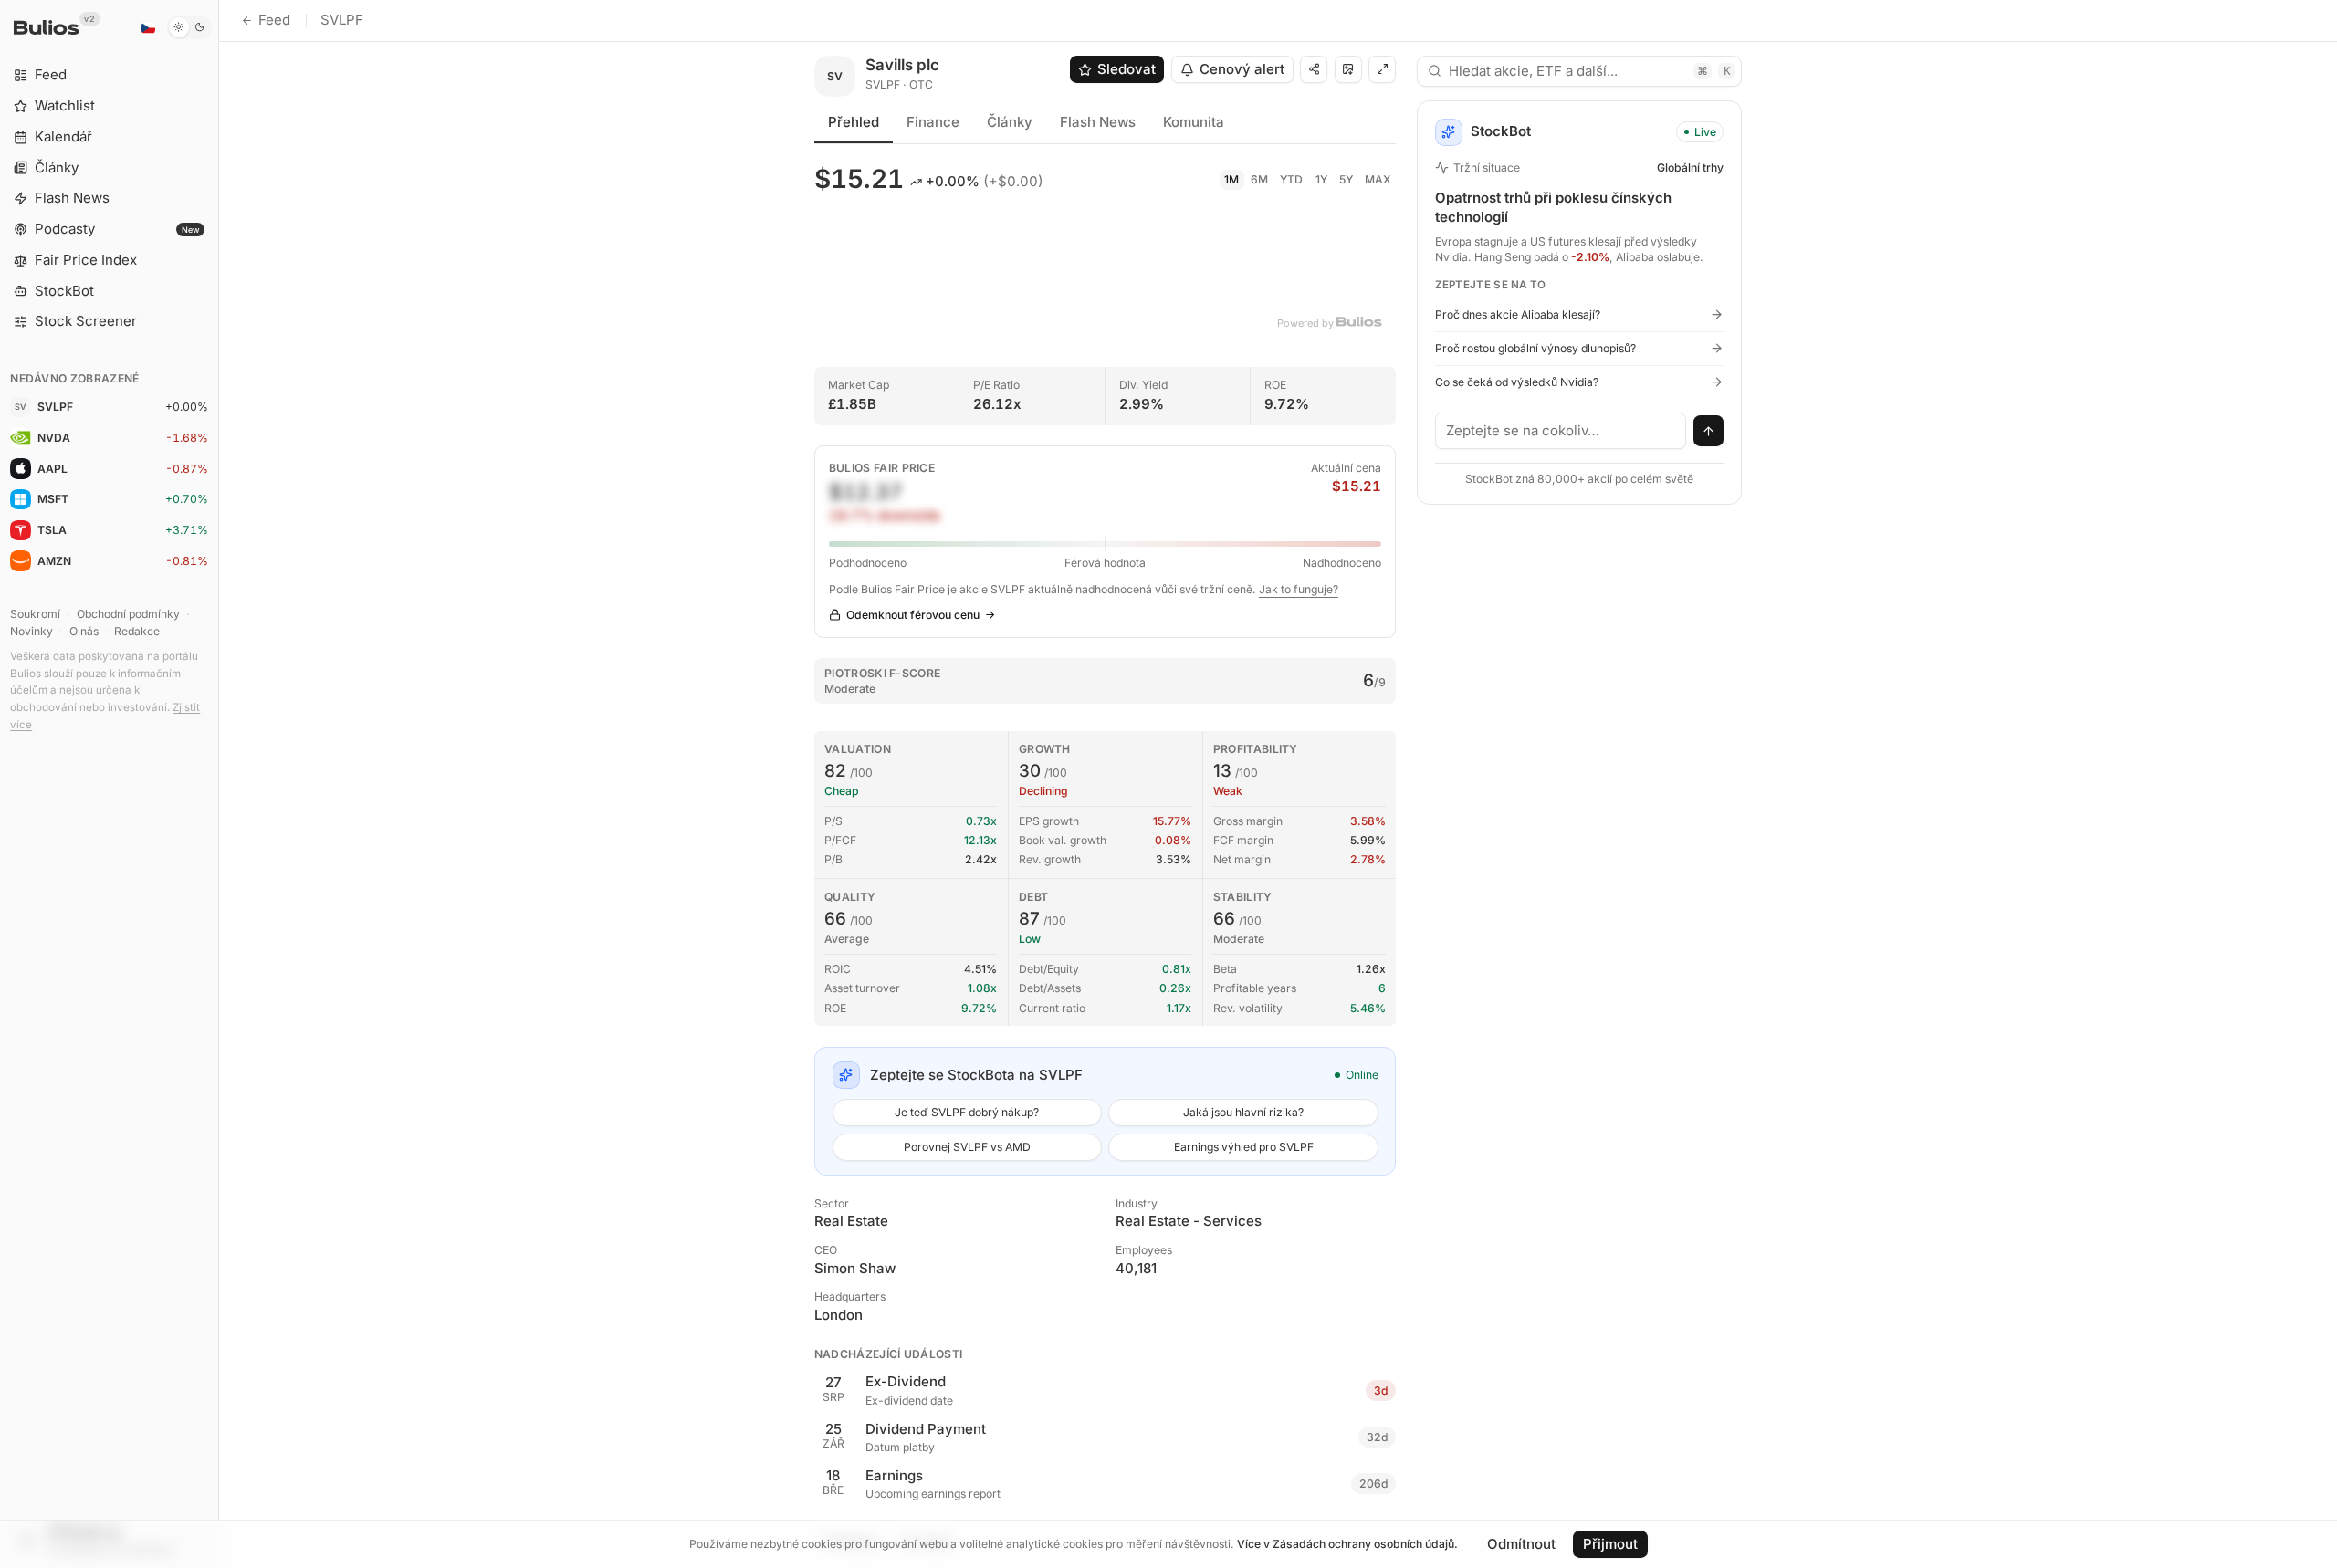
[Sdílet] (1314, 69)
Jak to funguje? (1299, 589)
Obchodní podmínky (128, 614)
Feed (274, 20)
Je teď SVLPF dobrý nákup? (967, 1112)
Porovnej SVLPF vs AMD (967, 1147)
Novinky (31, 631)
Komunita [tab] (1194, 122)
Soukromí (35, 614)
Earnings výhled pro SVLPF (1244, 1147)
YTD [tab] (1291, 179)
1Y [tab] (1321, 179)
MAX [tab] (1378, 179)
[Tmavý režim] (189, 27)
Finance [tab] (933, 122)
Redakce (137, 631)
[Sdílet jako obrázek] (1348, 69)
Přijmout (1610, 1544)
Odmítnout (1521, 1544)
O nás (84, 631)
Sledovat (1127, 69)
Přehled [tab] (854, 122)
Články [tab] (1010, 122)
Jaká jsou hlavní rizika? (1243, 1112)
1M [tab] (1231, 179)
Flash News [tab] (1098, 122)
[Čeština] (148, 27)
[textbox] (1561, 431)
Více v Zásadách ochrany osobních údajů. (1347, 1544)
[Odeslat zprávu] (1709, 431)
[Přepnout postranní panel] (219, 784)
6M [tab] (1259, 179)
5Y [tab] (1346, 179)
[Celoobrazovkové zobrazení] (1382, 69)
